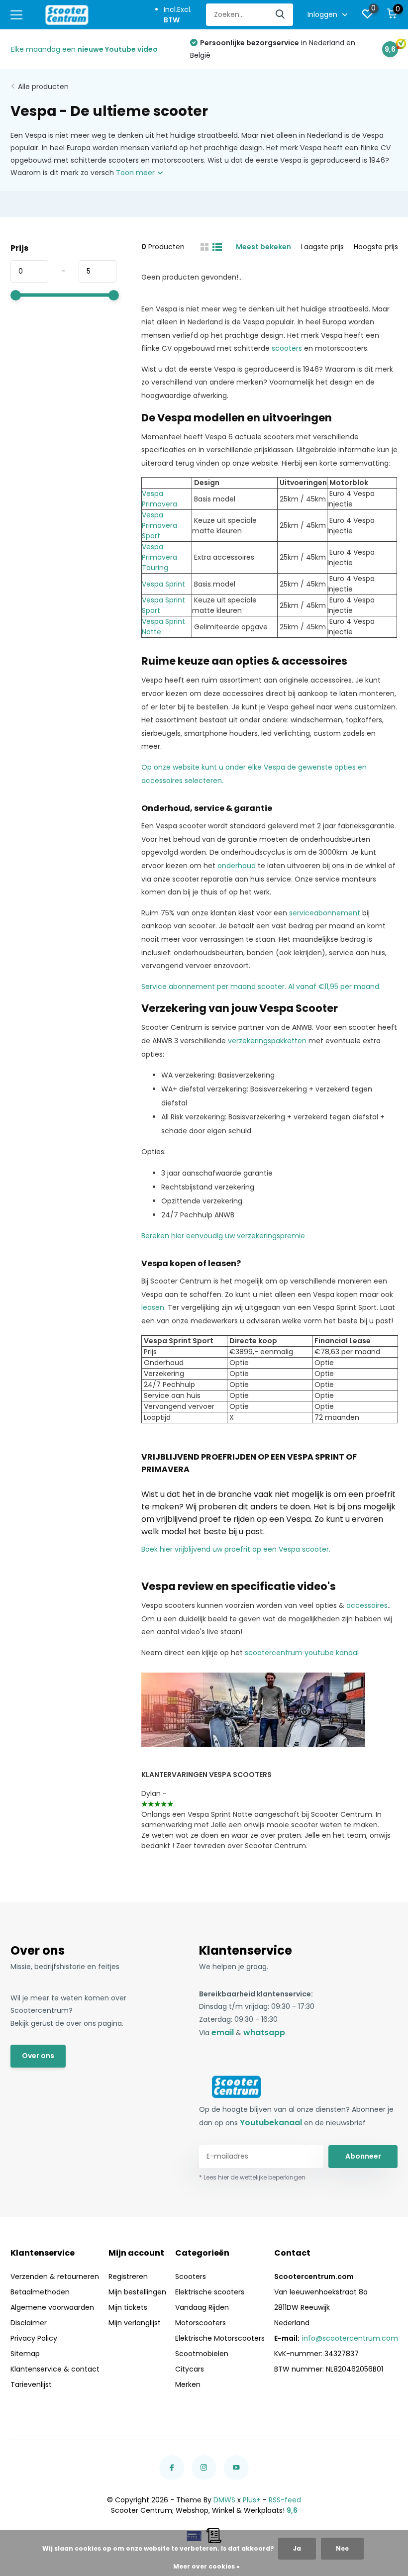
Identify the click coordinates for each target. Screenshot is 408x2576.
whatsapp (264, 2032)
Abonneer (363, 2156)
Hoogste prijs (376, 247)
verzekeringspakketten (267, 1041)
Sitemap (25, 2354)
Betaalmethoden (40, 2292)
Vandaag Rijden (202, 2307)
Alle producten (43, 87)
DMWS (224, 2500)
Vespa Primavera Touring (159, 557)
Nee (342, 2548)
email (223, 2032)
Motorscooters (201, 2323)
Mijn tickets (128, 2307)
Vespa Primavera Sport (159, 525)
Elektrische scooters (210, 2292)
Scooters (191, 2277)
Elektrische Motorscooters (220, 2338)
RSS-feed (285, 2500)
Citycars (190, 2369)
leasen (153, 1307)
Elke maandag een (84, 49)
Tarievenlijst (31, 2384)
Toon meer (136, 173)
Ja (297, 2548)
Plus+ (252, 2500)
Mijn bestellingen (137, 2292)
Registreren (128, 2277)
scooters (287, 348)
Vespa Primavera (159, 499)
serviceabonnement (325, 913)
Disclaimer (29, 2323)
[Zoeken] (281, 15)
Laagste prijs (322, 247)
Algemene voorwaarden (52, 2307)
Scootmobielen (202, 2354)
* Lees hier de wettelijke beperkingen (252, 2177)
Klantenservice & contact (55, 2369)
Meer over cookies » (206, 2566)
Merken (188, 2384)
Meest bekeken (263, 247)
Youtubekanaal (271, 2123)
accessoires (367, 1605)
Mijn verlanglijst (135, 2323)
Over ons (38, 2056)
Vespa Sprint (163, 584)
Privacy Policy (34, 2338)
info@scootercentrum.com (350, 2338)
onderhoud (237, 866)
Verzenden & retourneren (55, 2277)
